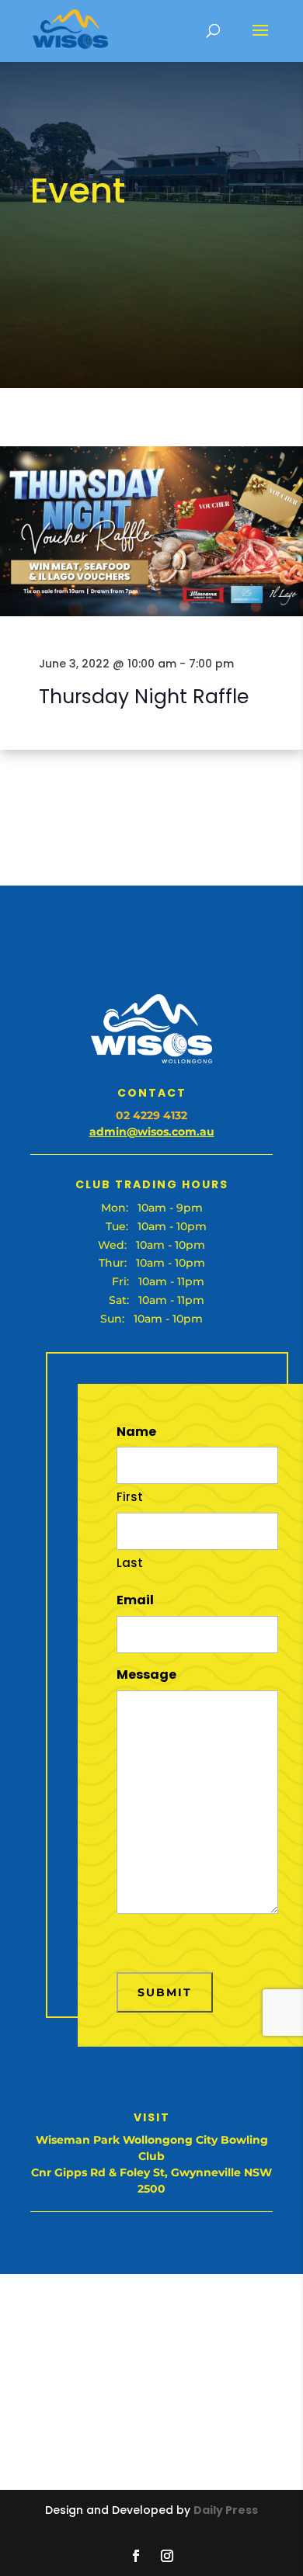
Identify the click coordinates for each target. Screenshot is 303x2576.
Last (130, 1563)
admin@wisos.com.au (152, 1132)
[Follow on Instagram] (167, 2556)
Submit (165, 1992)
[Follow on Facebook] (136, 2556)
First (130, 1497)
